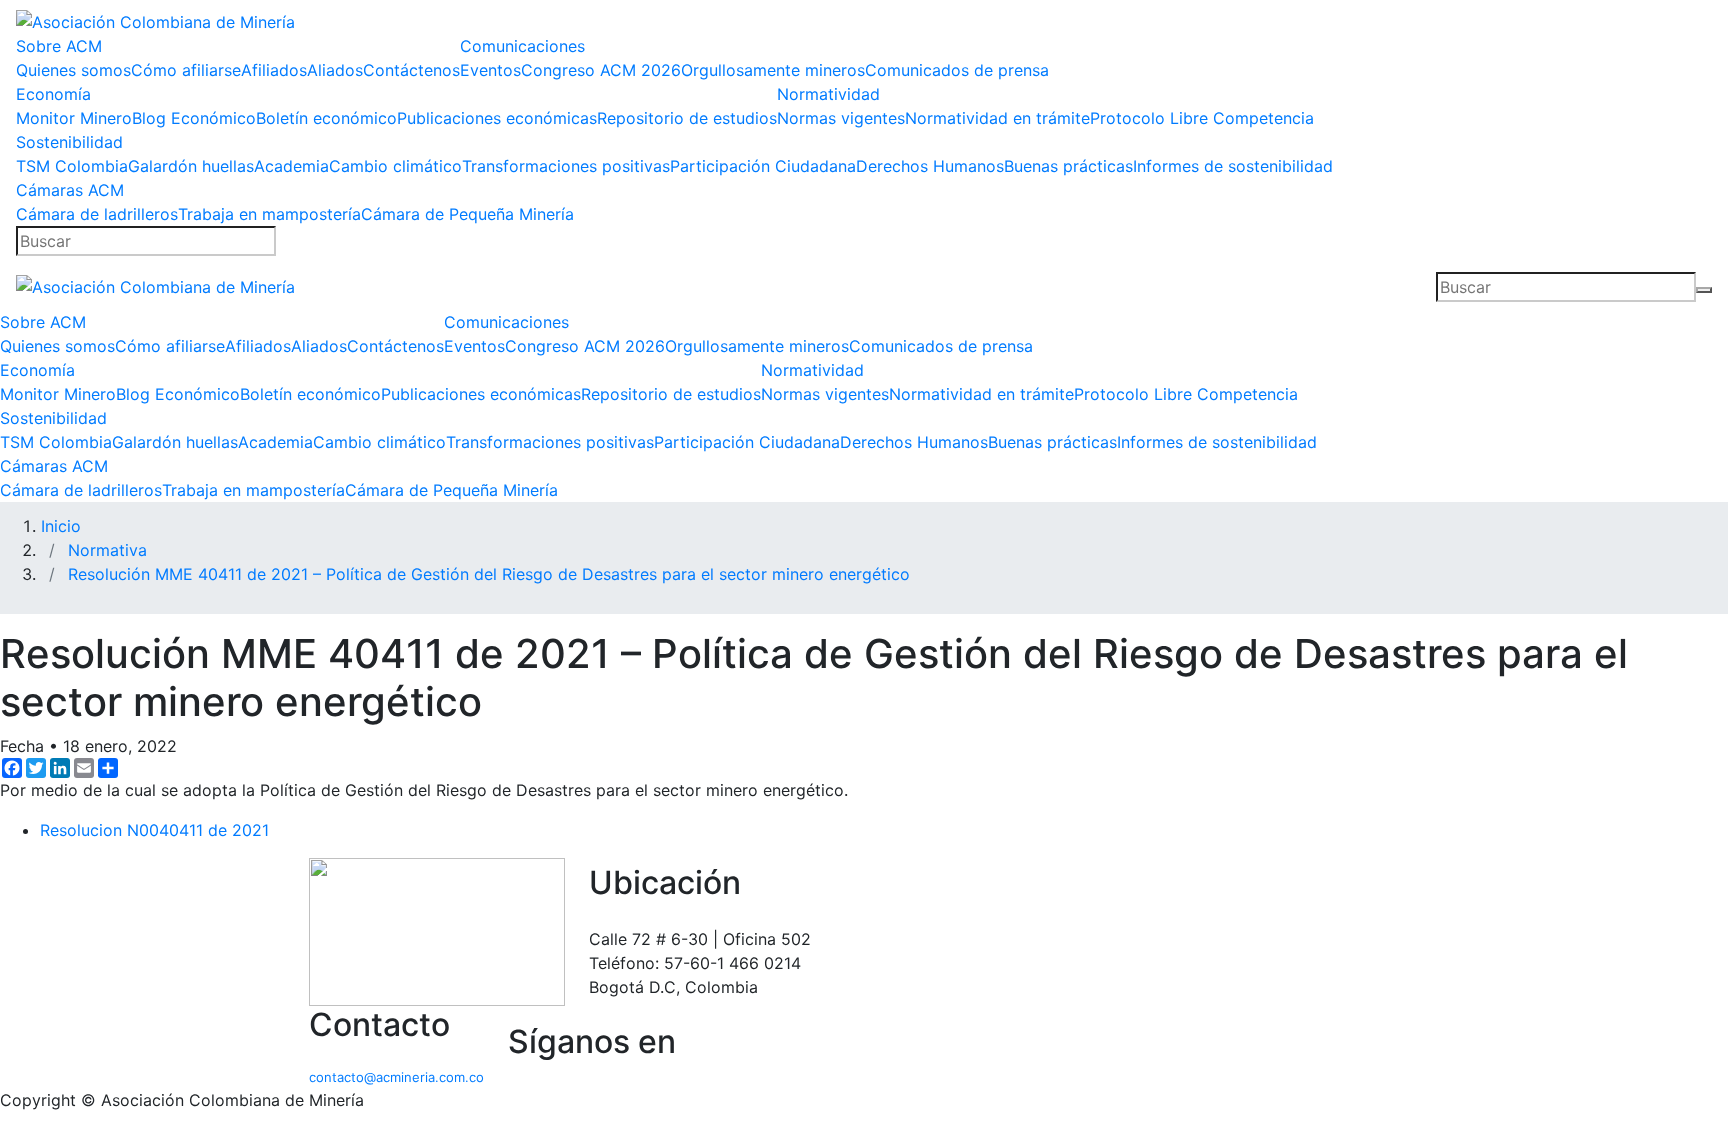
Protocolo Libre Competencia (1202, 118)
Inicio (61, 526)
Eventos (490, 70)
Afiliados (274, 70)
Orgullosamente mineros (773, 70)
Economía (53, 94)
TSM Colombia (72, 166)
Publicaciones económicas (497, 118)
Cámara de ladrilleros (97, 214)
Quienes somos (73, 70)
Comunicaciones (522, 46)
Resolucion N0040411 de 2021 (154, 830)
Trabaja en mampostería (269, 214)
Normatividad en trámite (997, 118)
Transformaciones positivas (566, 166)
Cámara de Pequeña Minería (467, 214)
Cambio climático (395, 166)
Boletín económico (326, 118)
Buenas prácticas (1068, 166)
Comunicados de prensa (957, 70)
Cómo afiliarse (186, 70)
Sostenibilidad (69, 142)
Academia (291, 166)
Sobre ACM (59, 46)
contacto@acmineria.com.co (396, 1077)
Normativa (107, 550)
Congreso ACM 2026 (601, 70)
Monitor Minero (74, 118)
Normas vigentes (841, 118)
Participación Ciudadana (763, 166)
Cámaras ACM (70, 190)
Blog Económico (194, 118)
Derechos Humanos (930, 166)
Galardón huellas (191, 166)
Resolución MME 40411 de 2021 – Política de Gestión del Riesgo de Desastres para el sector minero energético (489, 574)
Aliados (335, 70)
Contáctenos (411, 70)
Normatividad (828, 94)
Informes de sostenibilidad (1233, 166)
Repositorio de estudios (687, 118)
